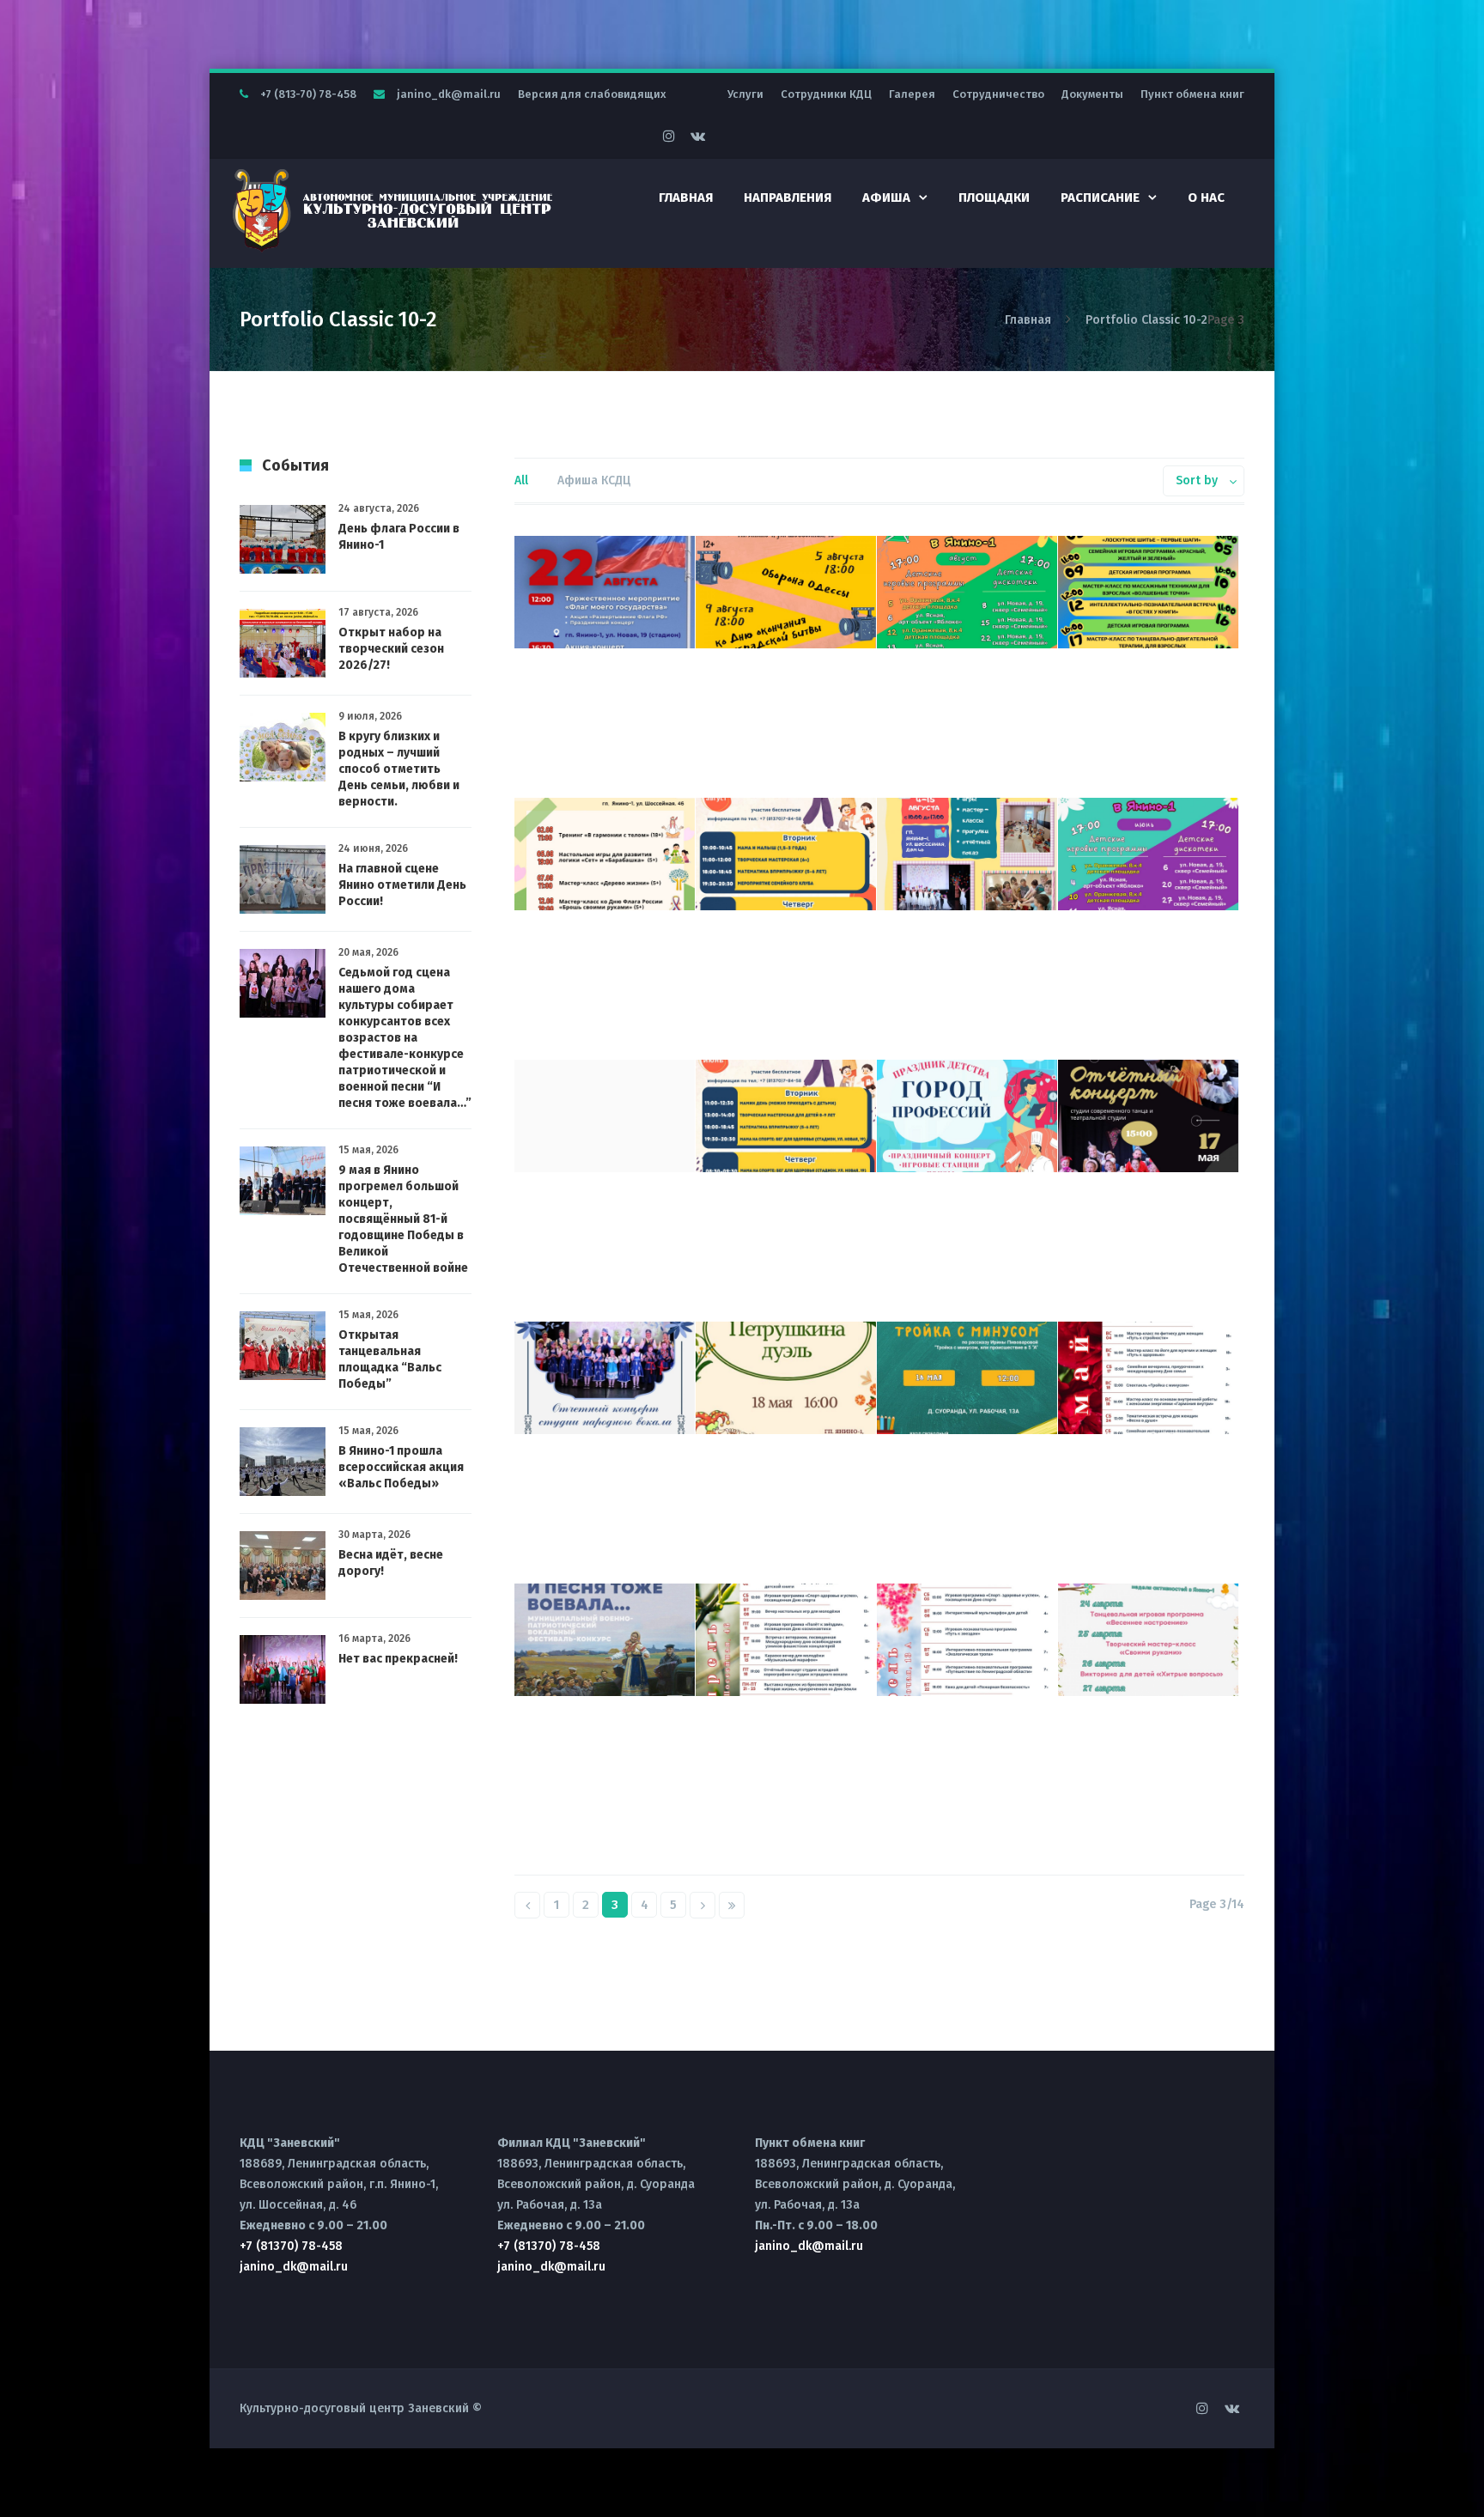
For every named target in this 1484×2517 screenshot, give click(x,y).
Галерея (912, 94)
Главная (686, 198)
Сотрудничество (998, 94)
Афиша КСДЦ (594, 480)
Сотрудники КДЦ (826, 94)
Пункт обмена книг (1192, 94)
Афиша (886, 198)
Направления (788, 198)
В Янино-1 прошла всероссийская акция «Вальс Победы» (401, 1467)
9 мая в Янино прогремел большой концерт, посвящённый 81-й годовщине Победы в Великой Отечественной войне (403, 1219)
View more (605, 592)
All (521, 480)
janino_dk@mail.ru (449, 94)
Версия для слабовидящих (592, 94)
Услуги (745, 94)
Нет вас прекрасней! (398, 1659)
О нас (1206, 198)
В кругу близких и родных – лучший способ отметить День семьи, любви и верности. (399, 769)
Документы (1092, 94)
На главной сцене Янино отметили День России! (402, 885)
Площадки (994, 198)
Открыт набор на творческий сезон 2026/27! (391, 649)
